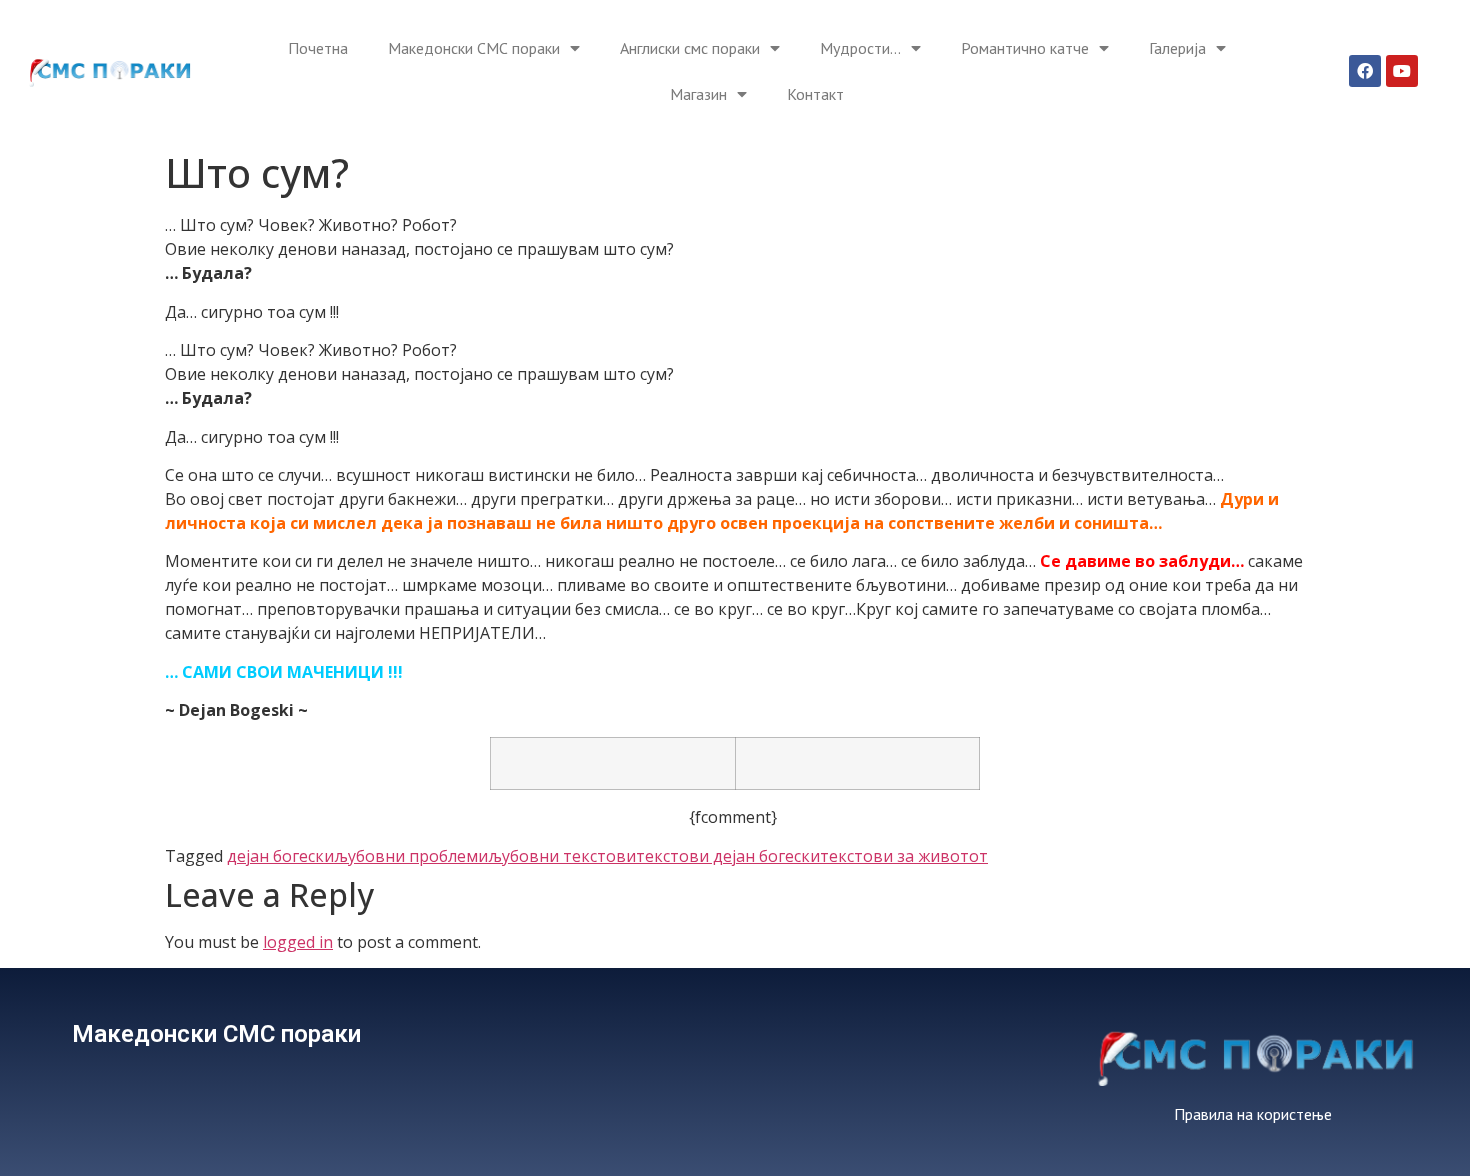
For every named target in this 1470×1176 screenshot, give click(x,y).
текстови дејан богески (728, 856)
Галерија (1177, 48)
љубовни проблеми (411, 856)
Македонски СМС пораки (474, 48)
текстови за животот (904, 856)
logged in (298, 942)
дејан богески (280, 856)
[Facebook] (1365, 71)
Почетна (318, 48)
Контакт (815, 94)
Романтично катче (1025, 48)
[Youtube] (1402, 71)
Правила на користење (1253, 1114)
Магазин (698, 94)
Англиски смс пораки (690, 48)
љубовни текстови (562, 856)
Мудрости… (860, 48)
